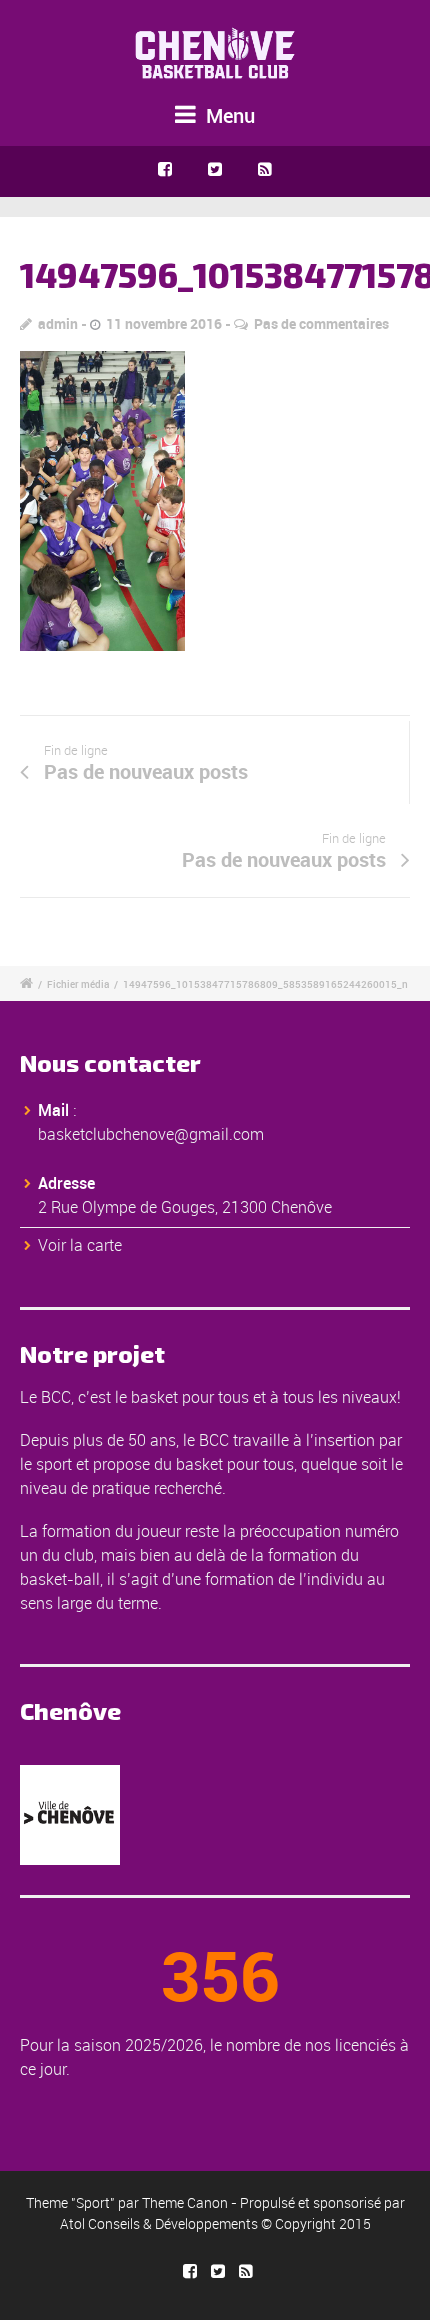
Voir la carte (80, 1245)
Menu (228, 115)
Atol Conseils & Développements (159, 2223)
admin (58, 323)
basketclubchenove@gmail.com (151, 1134)
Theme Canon (185, 2202)
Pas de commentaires (321, 323)
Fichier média (78, 984)
